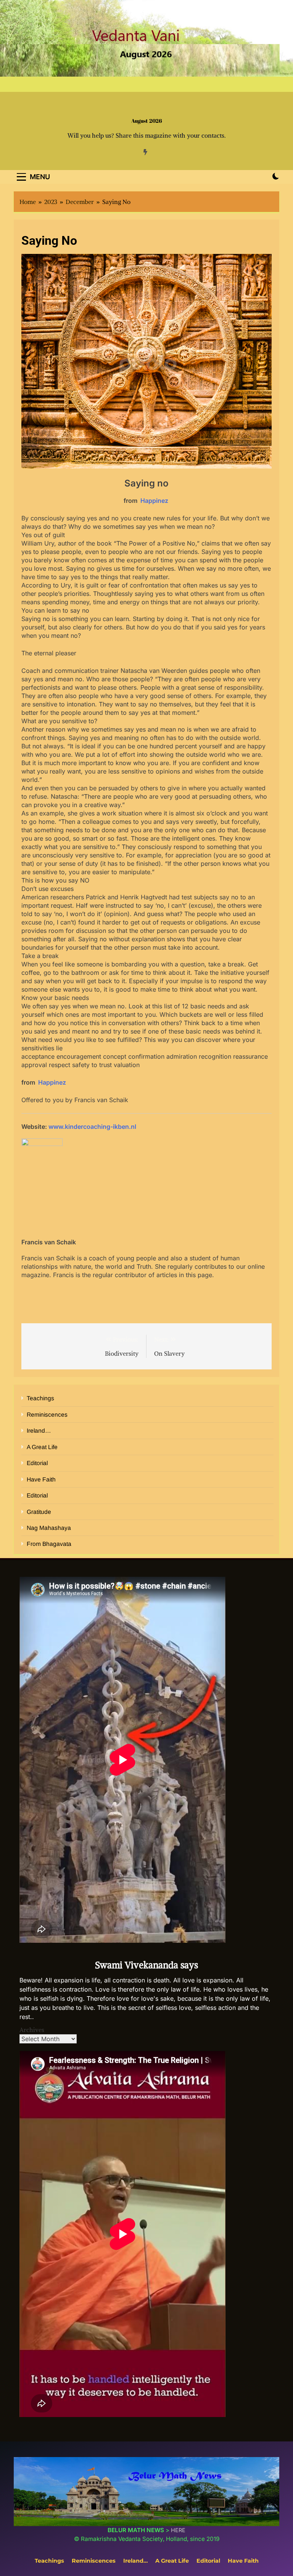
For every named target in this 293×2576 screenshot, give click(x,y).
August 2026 (147, 121)
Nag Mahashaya (49, 1528)
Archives (32, 2030)
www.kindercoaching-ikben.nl (92, 1127)
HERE (178, 2530)
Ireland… (39, 1431)
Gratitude (39, 1512)
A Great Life (42, 1447)
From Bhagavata (49, 1544)
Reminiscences (47, 1415)
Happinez (155, 501)
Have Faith (41, 1479)
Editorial (37, 1463)
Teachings (40, 1398)
